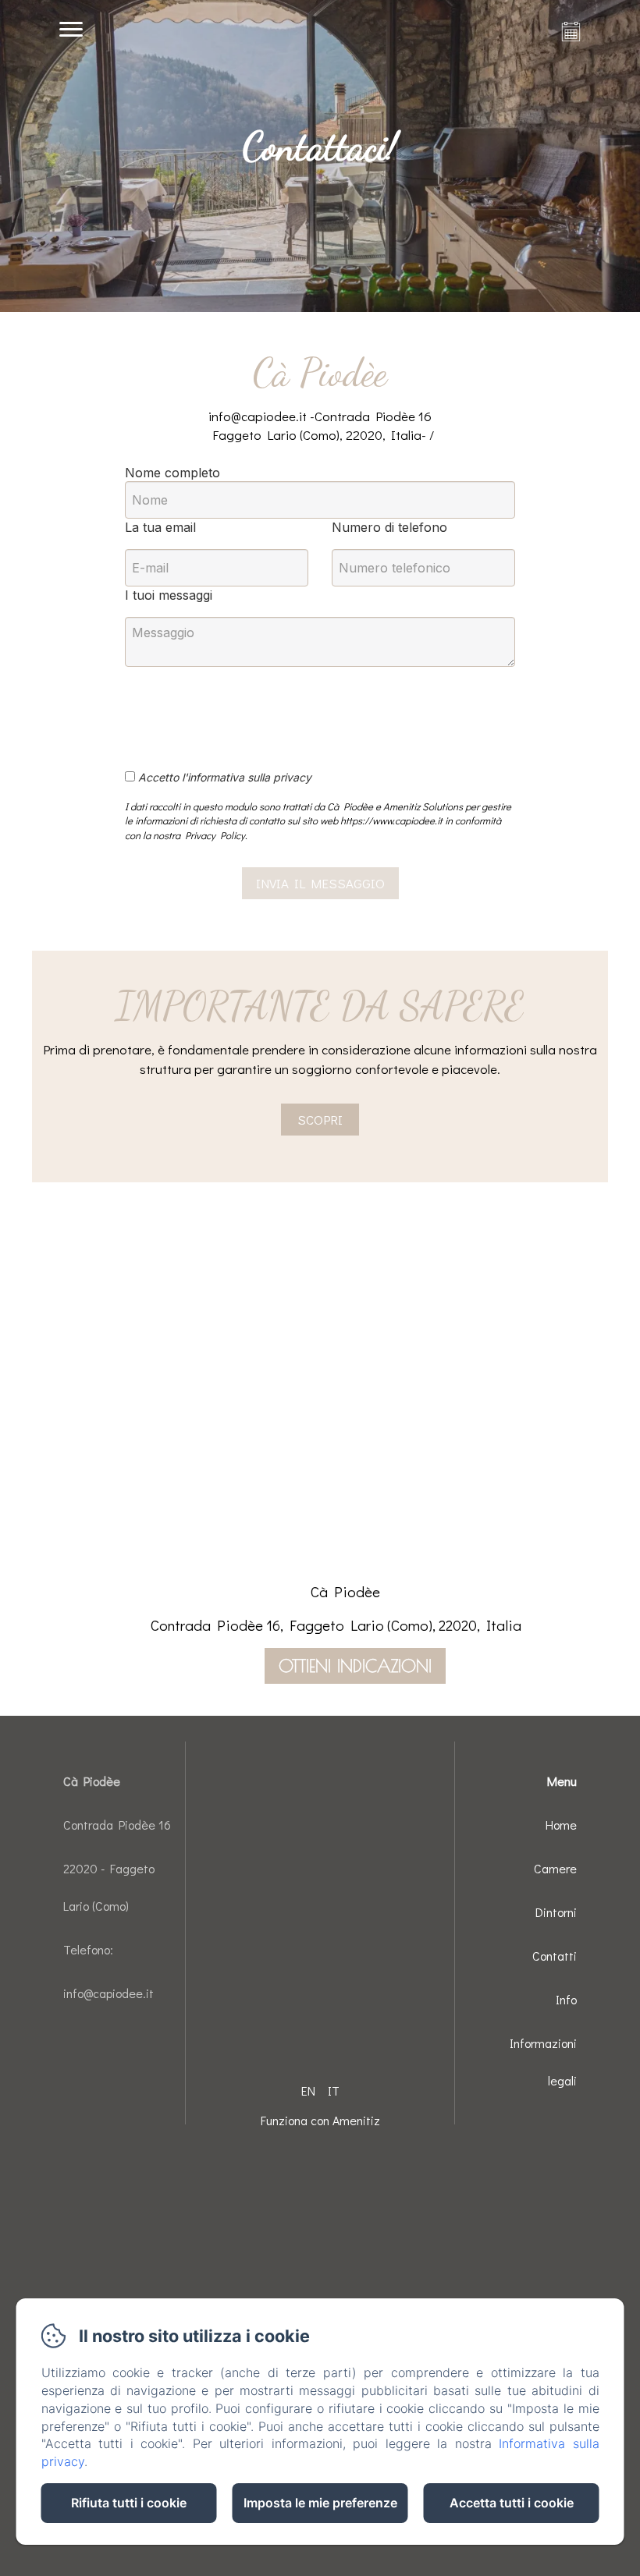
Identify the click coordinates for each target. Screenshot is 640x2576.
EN (308, 2091)
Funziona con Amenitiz (320, 2120)
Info (566, 1999)
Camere (555, 1868)
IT (334, 2091)
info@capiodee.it (108, 1993)
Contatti (555, 1956)
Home (561, 1825)
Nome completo (172, 473)
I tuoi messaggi (169, 595)
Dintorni (556, 1912)
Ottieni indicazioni (355, 1666)
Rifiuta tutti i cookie (129, 2503)
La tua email (160, 527)
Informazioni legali (543, 2062)
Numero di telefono (389, 527)
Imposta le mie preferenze (320, 2503)
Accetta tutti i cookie (512, 2503)
